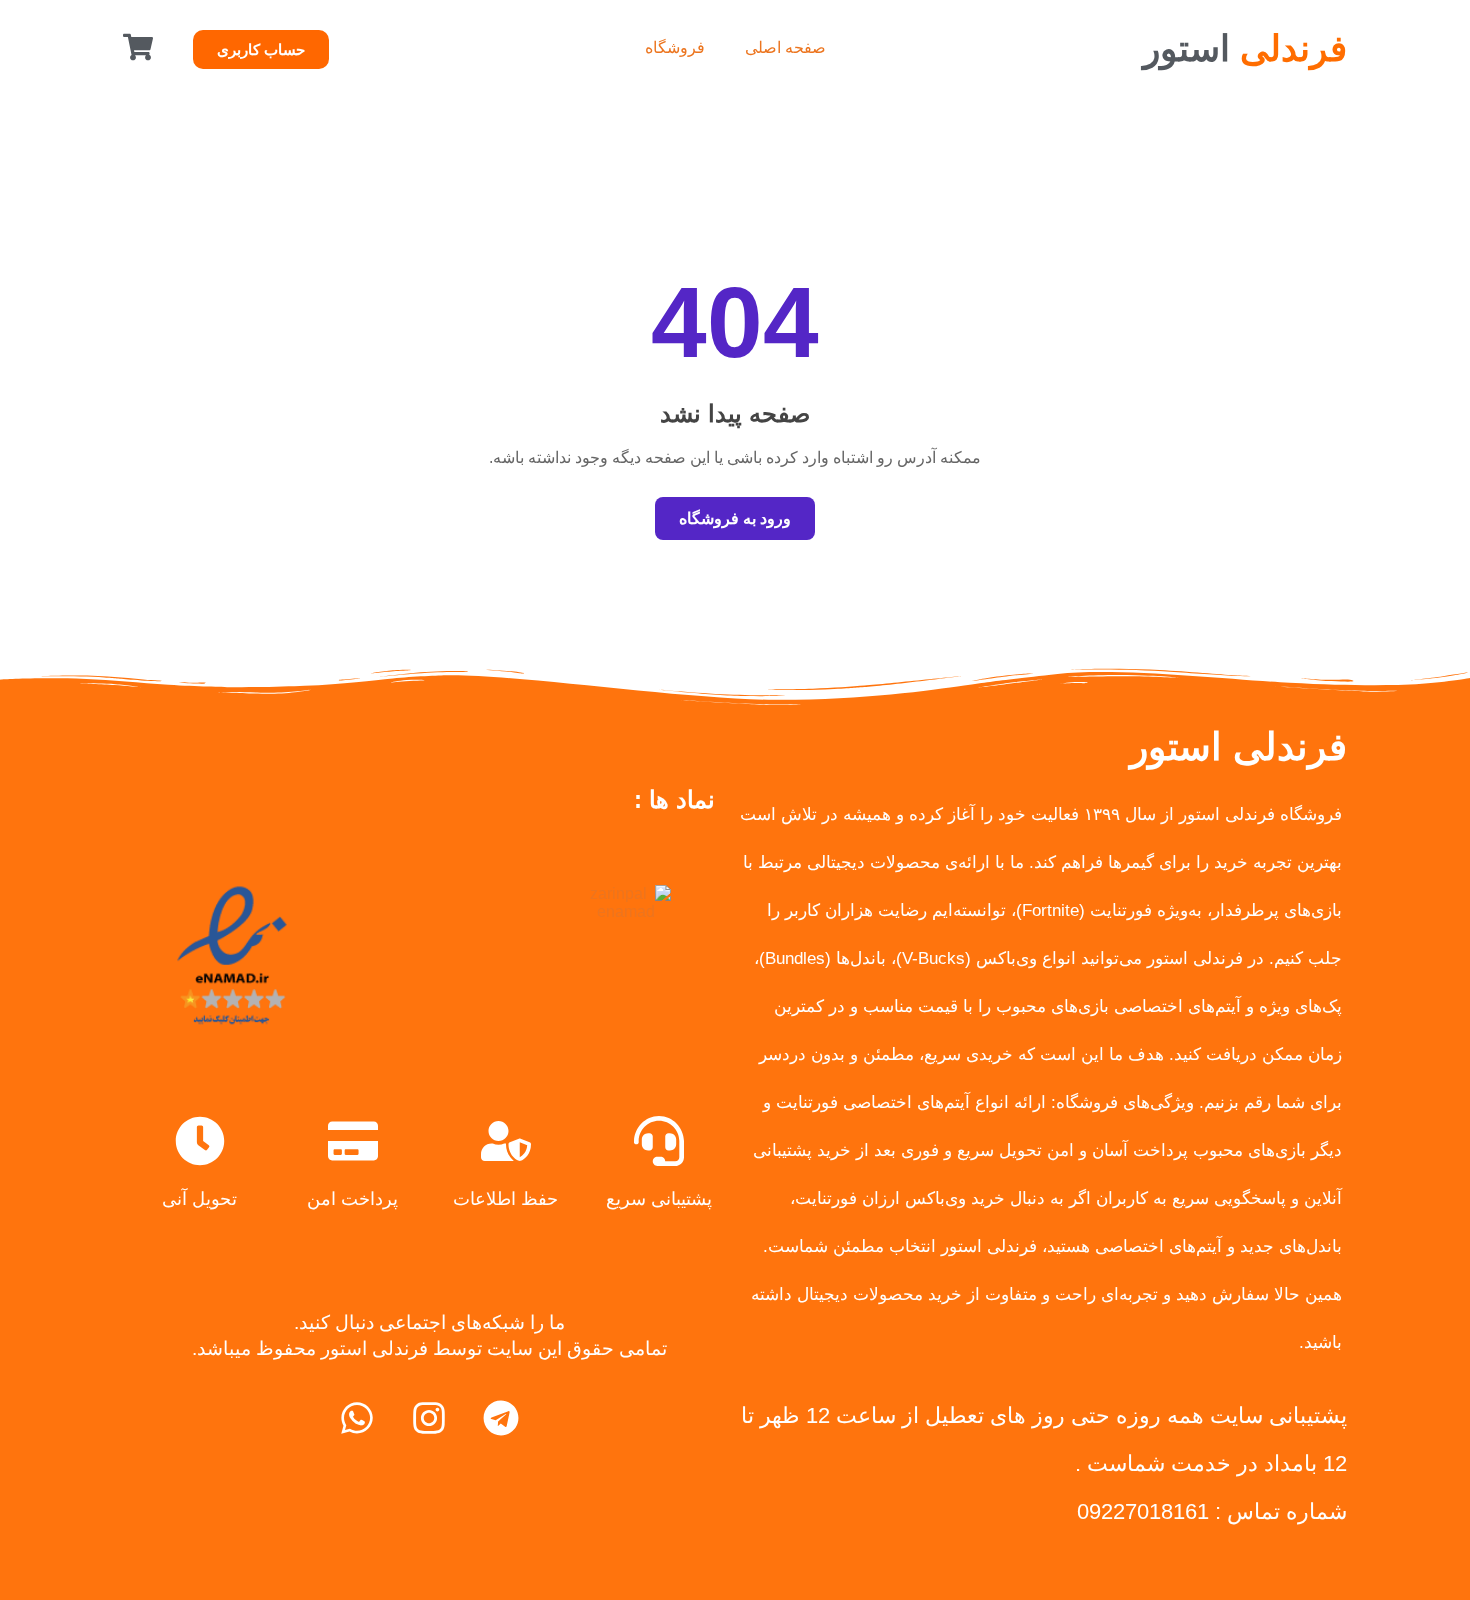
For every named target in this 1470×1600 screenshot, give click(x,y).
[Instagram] (429, 1418)
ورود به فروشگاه (735, 518)
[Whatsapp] (357, 1418)
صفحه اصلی (785, 47)
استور (1245, 48)
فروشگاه (675, 47)
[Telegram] (501, 1418)
